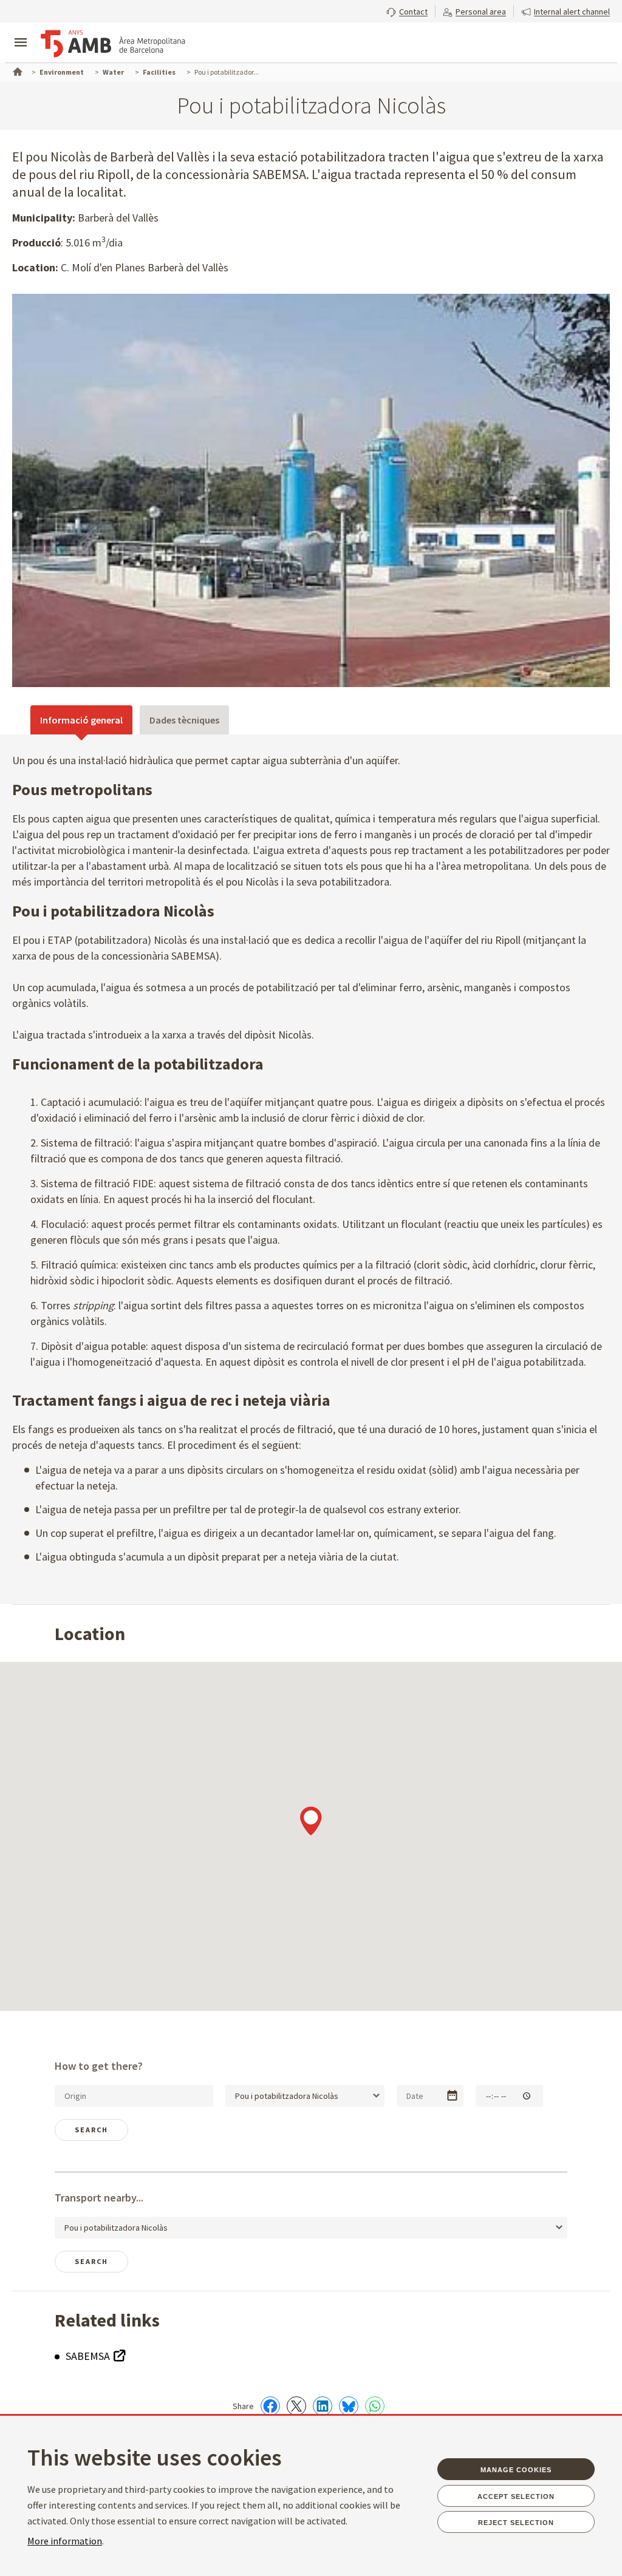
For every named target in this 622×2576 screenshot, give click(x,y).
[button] (407, 10)
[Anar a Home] (16, 70)
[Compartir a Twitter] (296, 2406)
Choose (452, 2096)
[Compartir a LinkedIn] (323, 2406)
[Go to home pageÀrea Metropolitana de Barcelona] (113, 44)
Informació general (81, 720)
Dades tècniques (184, 720)
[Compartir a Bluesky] (349, 2406)
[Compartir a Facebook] (270, 2406)
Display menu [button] (21, 32)
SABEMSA (89, 2356)
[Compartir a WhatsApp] (375, 2406)
